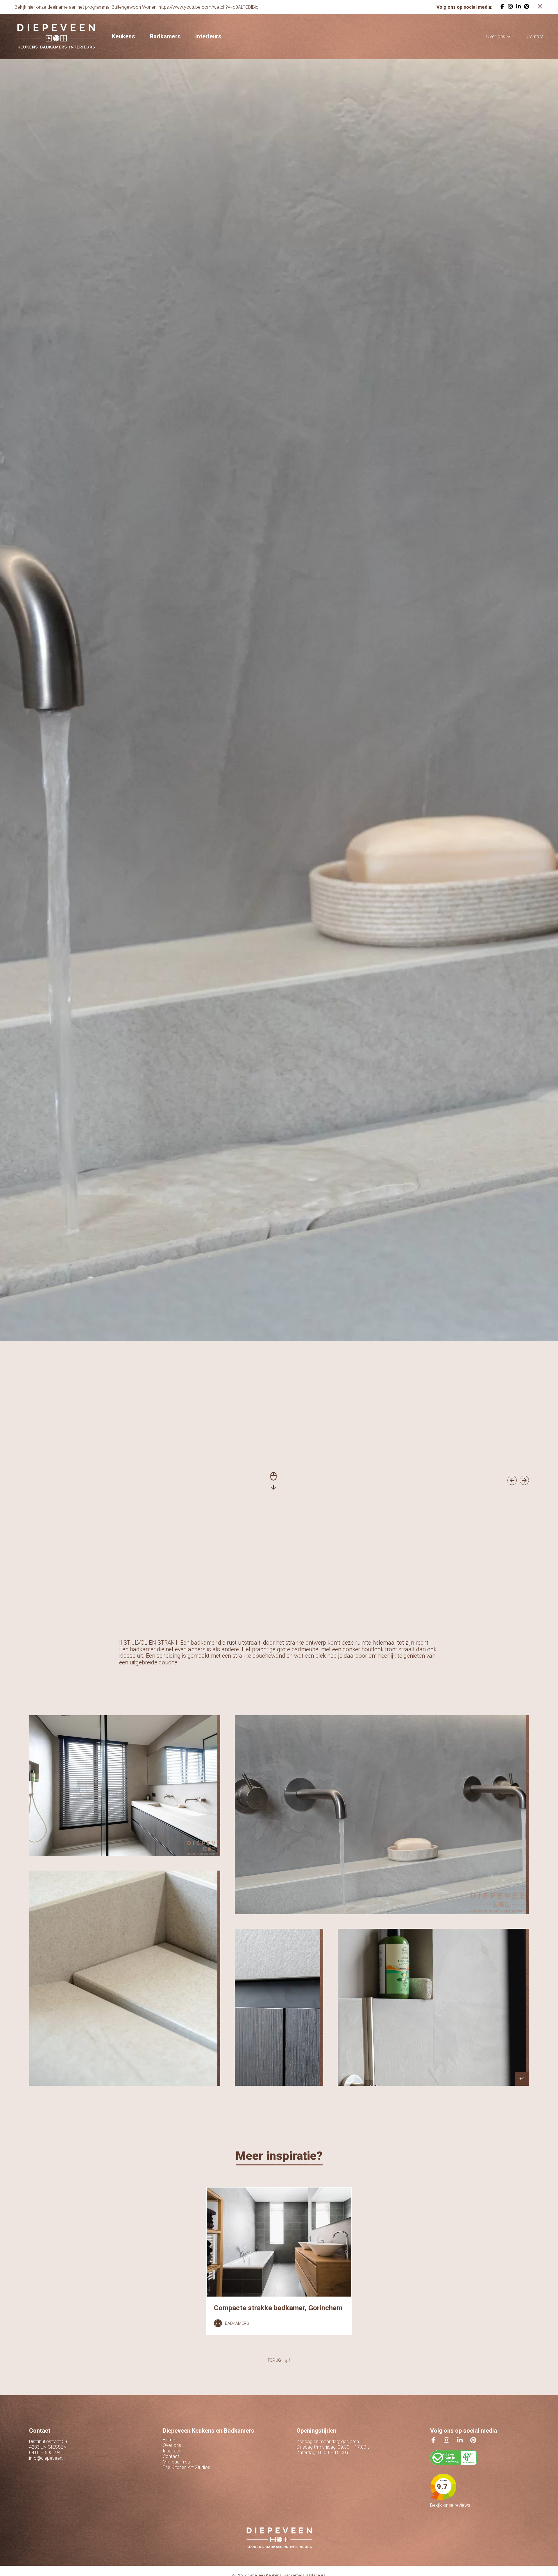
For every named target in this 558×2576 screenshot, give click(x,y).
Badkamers (165, 36)
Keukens (124, 36)
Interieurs (209, 36)
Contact (535, 36)
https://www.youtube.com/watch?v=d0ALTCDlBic (209, 7)
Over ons (496, 36)
